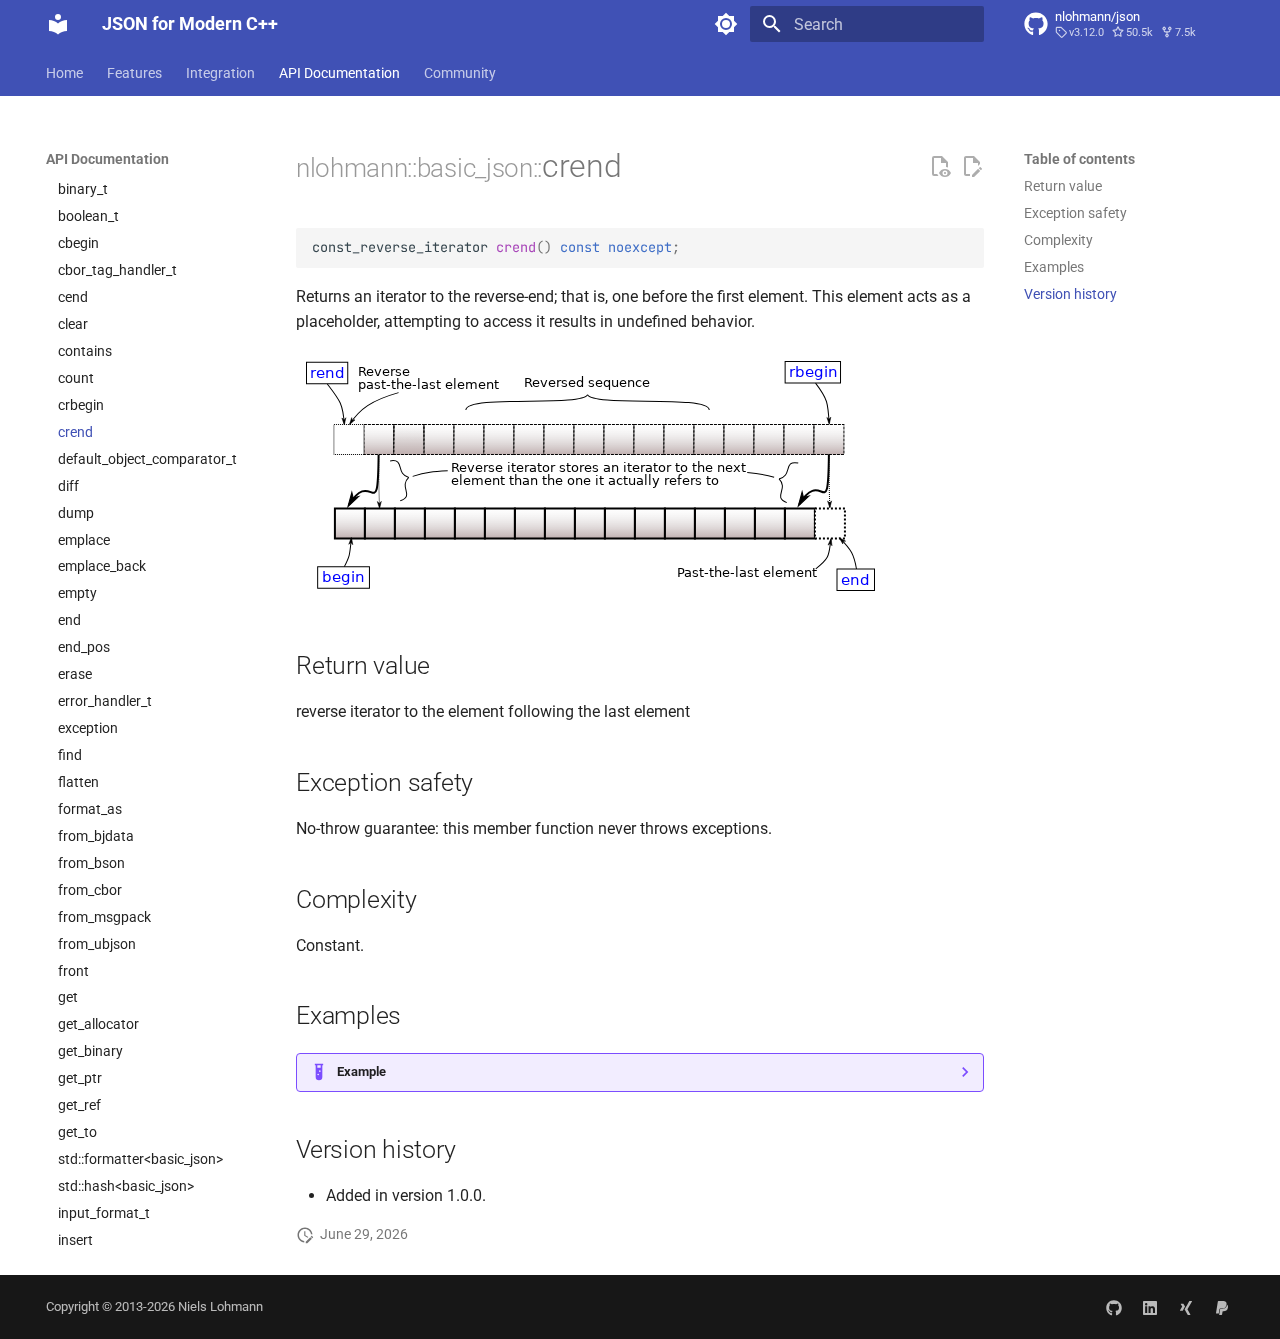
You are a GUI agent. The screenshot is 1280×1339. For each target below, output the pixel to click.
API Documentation (339, 73)
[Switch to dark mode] (726, 24)
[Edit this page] (972, 167)
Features (134, 73)
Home (64, 73)
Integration (220, 73)
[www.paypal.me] (1222, 1307)
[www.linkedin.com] (1150, 1307)
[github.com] (1114, 1307)
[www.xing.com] (1186, 1307)
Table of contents (1079, 159)
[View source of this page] (940, 167)
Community (460, 73)
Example (361, 1071)
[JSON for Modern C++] (58, 24)
